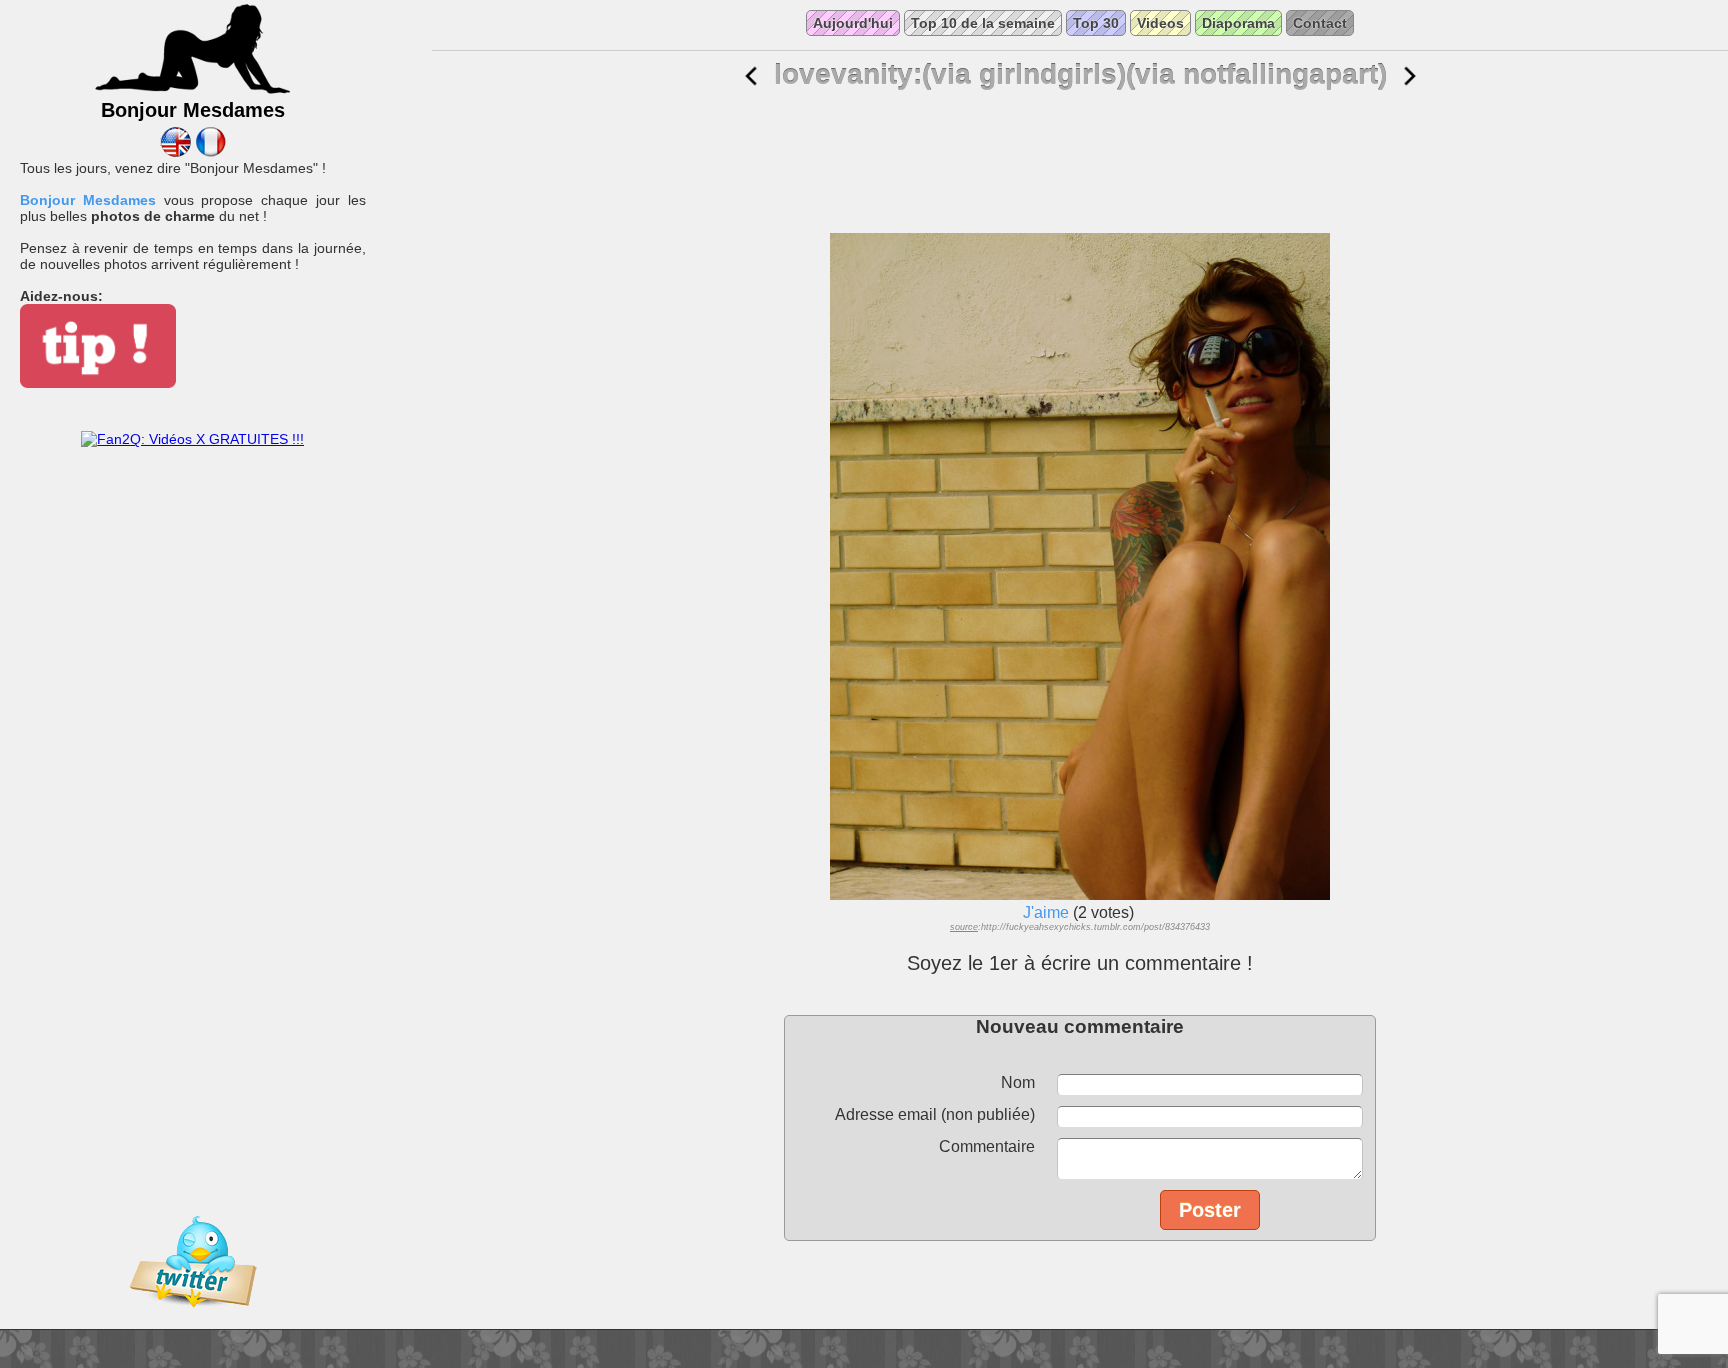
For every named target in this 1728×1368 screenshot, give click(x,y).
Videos (1160, 23)
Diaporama (1238, 23)
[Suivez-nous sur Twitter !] (193, 1321)
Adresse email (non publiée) (935, 1114)
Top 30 (1096, 23)
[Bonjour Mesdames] (193, 91)
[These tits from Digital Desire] (751, 76)
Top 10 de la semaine (983, 23)
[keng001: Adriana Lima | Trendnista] (1410, 76)
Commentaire (987, 1146)
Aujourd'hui (853, 23)
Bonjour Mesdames (88, 200)
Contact (1320, 23)
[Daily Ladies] (175, 152)
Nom (1018, 1082)
